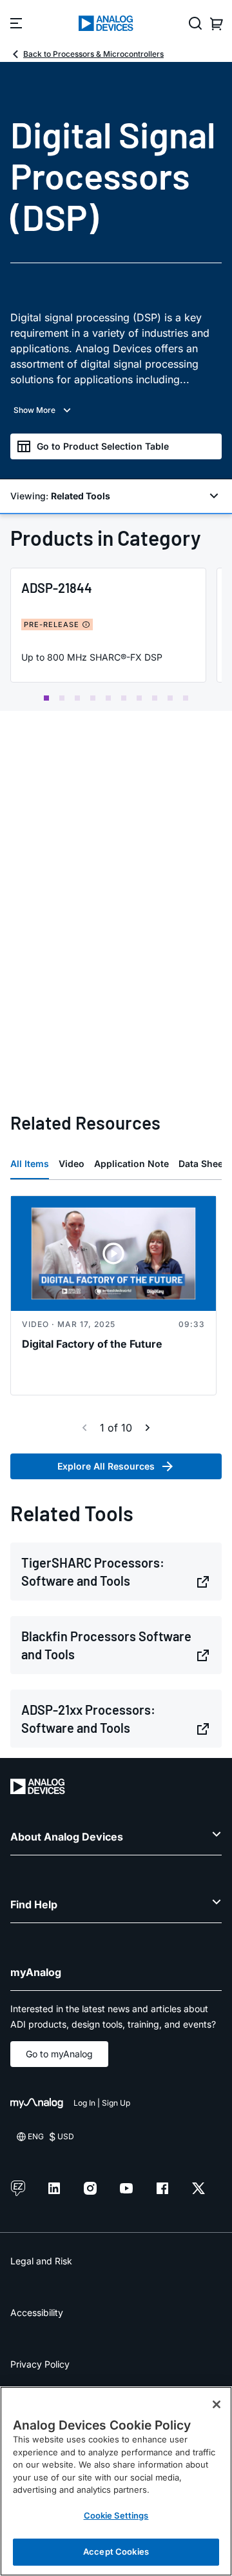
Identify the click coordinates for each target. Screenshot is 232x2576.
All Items (30, 1163)
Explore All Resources (106, 1466)
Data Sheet (202, 1163)
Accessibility (37, 2312)
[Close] (217, 2404)
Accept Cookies (116, 2551)
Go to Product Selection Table (103, 446)
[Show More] (116, 410)
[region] (116, 2481)
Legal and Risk (41, 2261)
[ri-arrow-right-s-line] (148, 1428)
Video (72, 1163)
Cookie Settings (116, 2515)
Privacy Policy (40, 2364)
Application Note (131, 1163)
